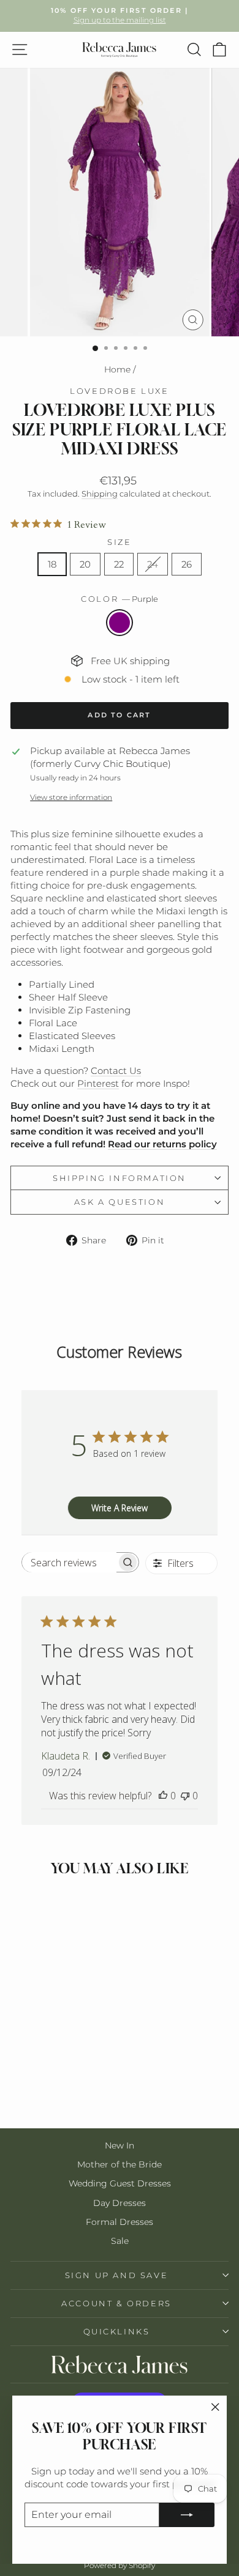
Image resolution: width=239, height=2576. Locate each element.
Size (119, 542)
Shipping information (120, 1178)
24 (153, 564)
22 (119, 564)
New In (120, 2145)
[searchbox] (69, 1562)
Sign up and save (117, 2275)
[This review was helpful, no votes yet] (163, 1796)
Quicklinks (117, 2331)
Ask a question (120, 1202)
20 (85, 564)
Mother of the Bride (120, 2164)
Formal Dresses (120, 2222)
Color (120, 599)
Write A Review (120, 1508)
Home (117, 369)
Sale (120, 2241)
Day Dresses (120, 2203)
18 (52, 564)
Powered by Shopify (120, 2565)
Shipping (100, 494)
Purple (120, 623)
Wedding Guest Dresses (120, 2183)
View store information (71, 797)
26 (187, 564)
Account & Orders (116, 2303)
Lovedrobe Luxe (119, 391)
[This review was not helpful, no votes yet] (185, 1796)
